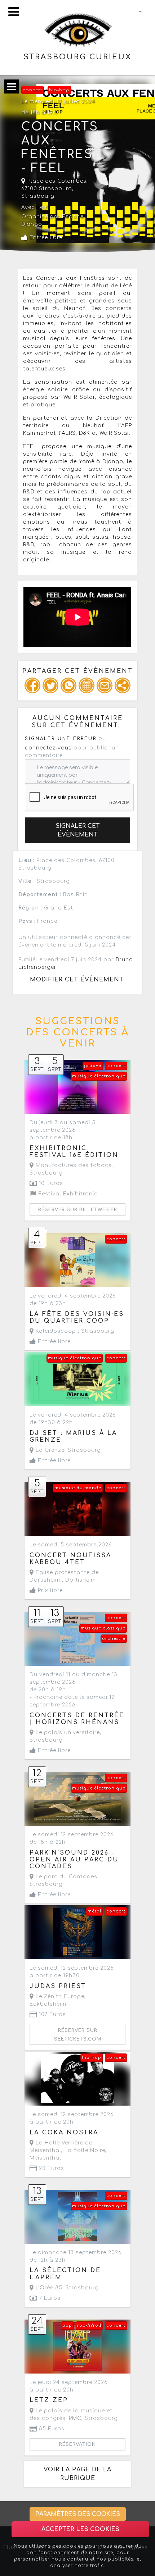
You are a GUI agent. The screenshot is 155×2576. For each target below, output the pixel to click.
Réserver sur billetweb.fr (78, 1210)
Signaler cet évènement (78, 830)
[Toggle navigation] (14, 12)
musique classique (103, 1628)
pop (67, 2326)
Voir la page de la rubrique (77, 2474)
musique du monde (78, 1488)
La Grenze (49, 1450)
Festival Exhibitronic (67, 1194)
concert (32, 90)
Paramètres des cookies (78, 2514)
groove (93, 1066)
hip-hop (59, 90)
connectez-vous (48, 748)
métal (94, 1911)
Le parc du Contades (66, 1877)
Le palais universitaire (67, 1732)
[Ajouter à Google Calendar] (87, 685)
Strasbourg (38, 196)
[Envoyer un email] (105, 685)
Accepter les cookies (80, 2529)
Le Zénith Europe (59, 1996)
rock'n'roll (89, 2326)
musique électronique (99, 1076)
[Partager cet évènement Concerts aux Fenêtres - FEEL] (123, 685)
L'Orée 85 (48, 2288)
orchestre (114, 1639)
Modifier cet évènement (77, 980)
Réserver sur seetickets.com (78, 2035)
